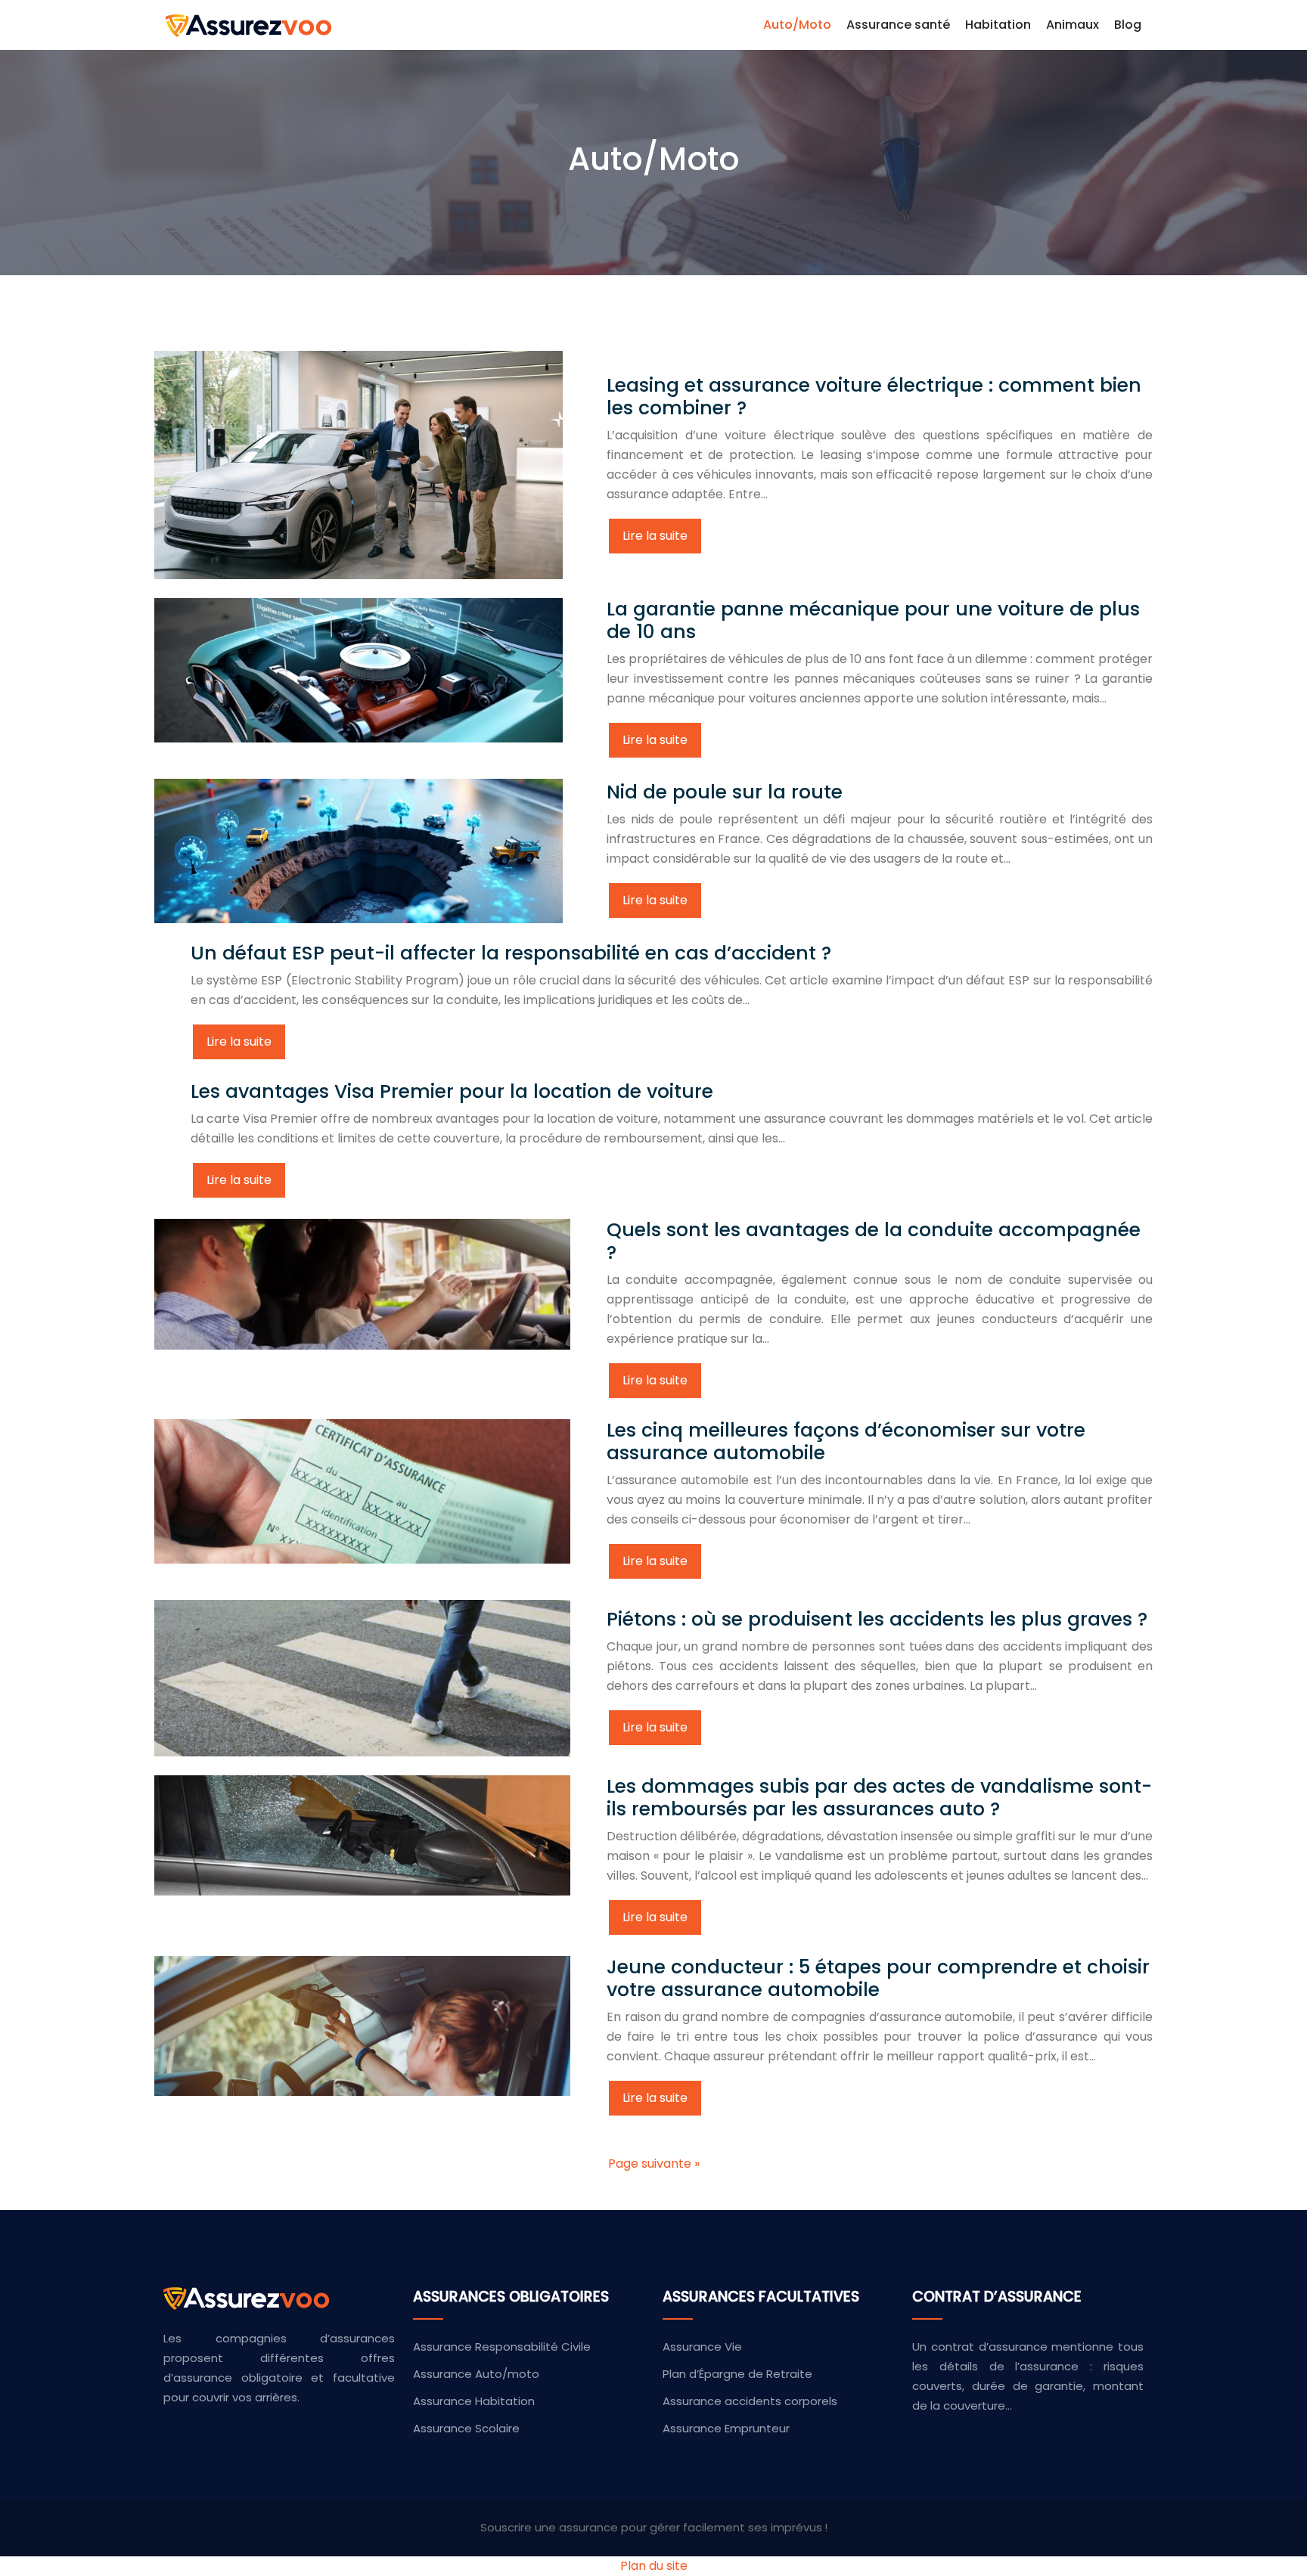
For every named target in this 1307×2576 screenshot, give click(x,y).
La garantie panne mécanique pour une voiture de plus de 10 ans (873, 620)
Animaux (1073, 25)
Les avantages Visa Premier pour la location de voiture (452, 1091)
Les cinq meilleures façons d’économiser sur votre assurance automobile (846, 1441)
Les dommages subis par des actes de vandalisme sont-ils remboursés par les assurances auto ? (879, 1798)
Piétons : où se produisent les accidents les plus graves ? (877, 1619)
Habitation (998, 25)
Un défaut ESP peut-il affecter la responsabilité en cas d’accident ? (511, 953)
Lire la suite (655, 536)
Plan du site (654, 2566)
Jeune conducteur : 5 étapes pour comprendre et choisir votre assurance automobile (878, 1978)
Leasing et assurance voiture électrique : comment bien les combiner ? (874, 397)
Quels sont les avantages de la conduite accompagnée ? (874, 1241)
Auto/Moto (797, 25)
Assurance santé (898, 25)
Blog (1128, 25)
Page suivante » (654, 2164)
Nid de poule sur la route (725, 792)
